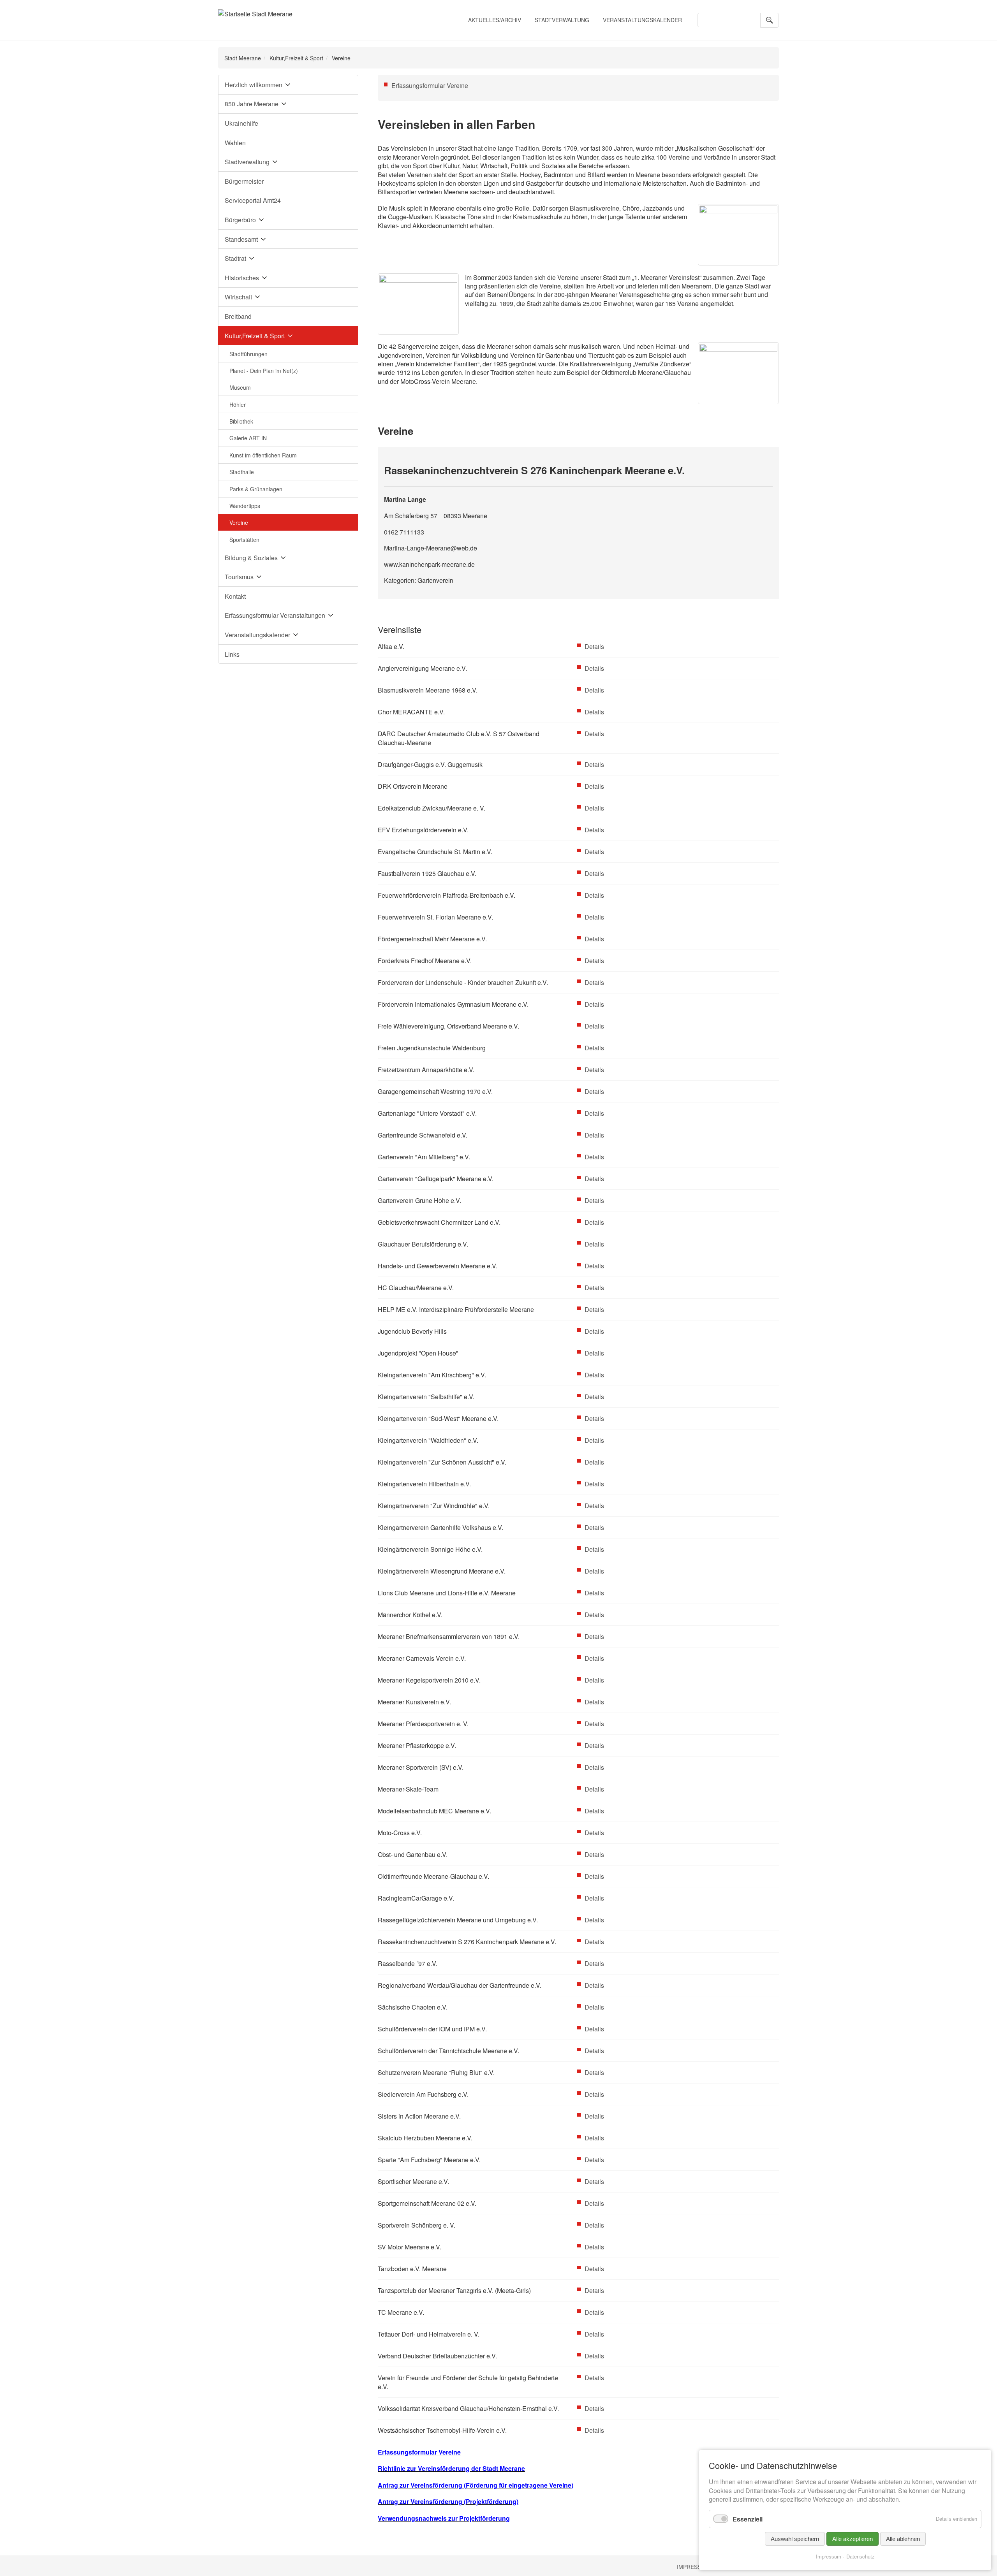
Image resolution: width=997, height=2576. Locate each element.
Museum (240, 387)
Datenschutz (860, 2556)
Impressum (693, 2567)
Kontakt (235, 596)
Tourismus (239, 577)
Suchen (770, 20)
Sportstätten (244, 540)
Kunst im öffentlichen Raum (263, 455)
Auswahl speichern (795, 2539)
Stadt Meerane (243, 58)
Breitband (238, 316)
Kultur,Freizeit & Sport (296, 58)
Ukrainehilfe (241, 123)
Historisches (242, 278)
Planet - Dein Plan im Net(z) (264, 371)
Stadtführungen (248, 354)
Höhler (238, 404)
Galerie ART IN (248, 438)
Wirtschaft (238, 297)
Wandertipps (245, 506)
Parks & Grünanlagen (256, 489)
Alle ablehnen (903, 2539)
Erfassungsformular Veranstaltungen (275, 615)
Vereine (239, 522)
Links (232, 654)
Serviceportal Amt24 (253, 200)
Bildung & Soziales (251, 558)
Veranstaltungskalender (642, 20)
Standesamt (241, 239)
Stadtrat (235, 258)
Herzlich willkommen (254, 85)
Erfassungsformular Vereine (430, 85)
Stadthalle (242, 472)
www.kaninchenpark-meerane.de (429, 564)
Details (594, 646)
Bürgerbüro (240, 220)
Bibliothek (241, 421)
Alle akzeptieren (853, 2539)
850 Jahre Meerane (252, 104)
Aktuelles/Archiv (495, 20)
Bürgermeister (244, 181)
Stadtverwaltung (562, 20)
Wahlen (235, 143)
